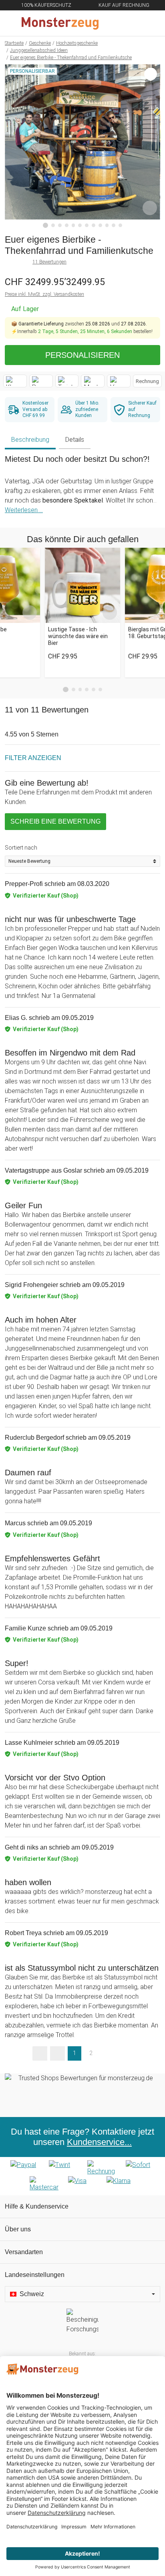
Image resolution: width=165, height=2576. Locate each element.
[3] (60, 225)
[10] (107, 225)
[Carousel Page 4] (87, 689)
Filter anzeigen (33, 758)
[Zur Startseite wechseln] (63, 23)
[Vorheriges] (13, 146)
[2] (53, 225)
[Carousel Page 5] (94, 689)
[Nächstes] (152, 146)
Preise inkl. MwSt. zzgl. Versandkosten (44, 294)
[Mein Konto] (149, 23)
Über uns (18, 2229)
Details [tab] (75, 440)
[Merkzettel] (133, 23)
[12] (120, 225)
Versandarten (24, 2252)
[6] (80, 225)
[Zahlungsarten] (82, 2176)
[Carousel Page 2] (73, 689)
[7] (87, 225)
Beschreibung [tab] (30, 440)
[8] (94, 225)
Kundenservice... (99, 2142)
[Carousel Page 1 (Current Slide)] (66, 690)
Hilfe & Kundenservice (37, 2206)
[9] (100, 225)
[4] (67, 225)
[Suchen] (116, 23)
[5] (73, 225)
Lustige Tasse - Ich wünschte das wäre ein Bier (78, 636)
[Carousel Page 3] (80, 689)
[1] (46, 225)
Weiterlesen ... (24, 510)
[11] (114, 225)
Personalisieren (82, 355)
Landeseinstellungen (35, 2275)
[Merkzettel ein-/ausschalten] (150, 208)
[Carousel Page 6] (100, 689)
